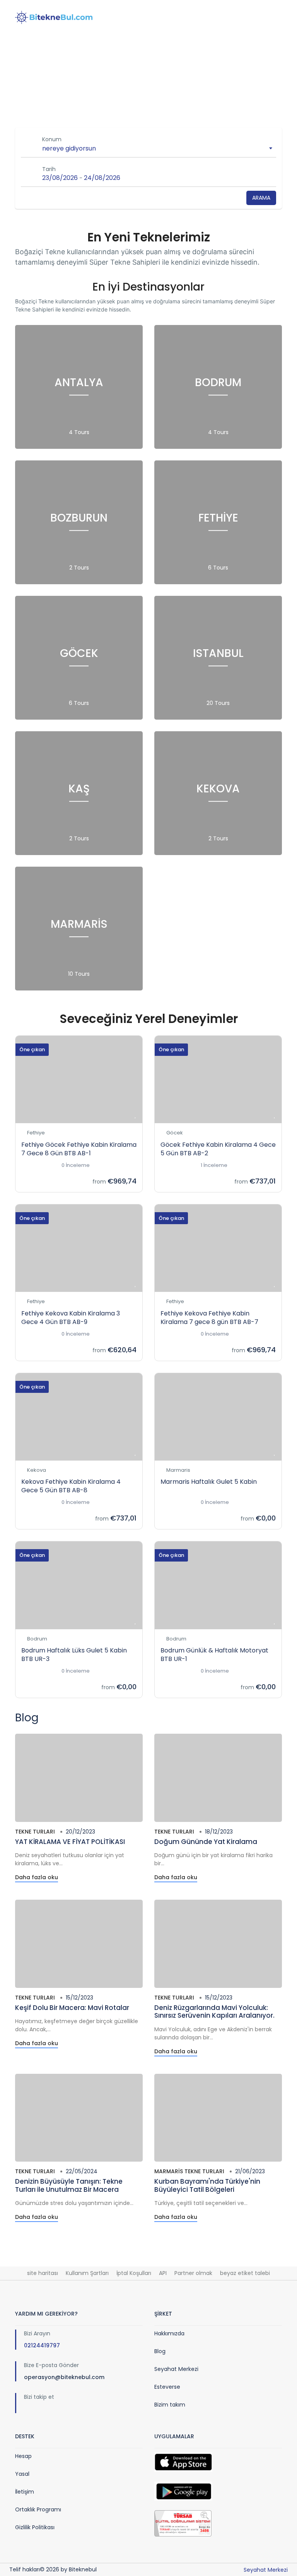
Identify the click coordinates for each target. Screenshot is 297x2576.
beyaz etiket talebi (245, 2273)
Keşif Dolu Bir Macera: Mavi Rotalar (72, 2008)
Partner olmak (193, 2273)
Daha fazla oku (37, 1877)
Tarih (49, 169)
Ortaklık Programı (38, 2509)
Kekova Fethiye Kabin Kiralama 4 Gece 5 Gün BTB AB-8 (71, 1486)
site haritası (43, 2273)
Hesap (23, 2456)
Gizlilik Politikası (35, 2527)
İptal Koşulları (134, 2273)
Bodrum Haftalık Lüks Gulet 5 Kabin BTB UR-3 (74, 1655)
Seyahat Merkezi (176, 2369)
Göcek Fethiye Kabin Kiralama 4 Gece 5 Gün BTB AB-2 (218, 1149)
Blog (160, 2351)
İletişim (25, 2492)
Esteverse (167, 2387)
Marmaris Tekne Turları (189, 2171)
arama (261, 198)
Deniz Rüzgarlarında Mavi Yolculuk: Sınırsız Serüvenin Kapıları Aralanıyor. (214, 2012)
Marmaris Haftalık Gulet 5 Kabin (209, 1482)
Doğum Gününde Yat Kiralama (206, 1842)
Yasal (22, 2474)
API (163, 2273)
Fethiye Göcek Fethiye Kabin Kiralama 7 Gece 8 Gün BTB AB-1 (79, 1149)
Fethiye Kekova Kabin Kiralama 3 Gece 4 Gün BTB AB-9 (71, 1318)
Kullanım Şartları (87, 2273)
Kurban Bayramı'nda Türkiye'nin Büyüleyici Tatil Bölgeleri (207, 2185)
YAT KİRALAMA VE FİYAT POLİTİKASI (70, 1842)
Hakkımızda (169, 2333)
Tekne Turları (35, 1832)
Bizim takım (170, 2405)
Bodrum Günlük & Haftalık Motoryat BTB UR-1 (214, 1655)
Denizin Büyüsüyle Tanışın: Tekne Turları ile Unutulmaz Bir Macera (69, 2185)
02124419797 (42, 2345)
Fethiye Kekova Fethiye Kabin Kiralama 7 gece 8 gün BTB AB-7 (209, 1318)
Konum (52, 139)
